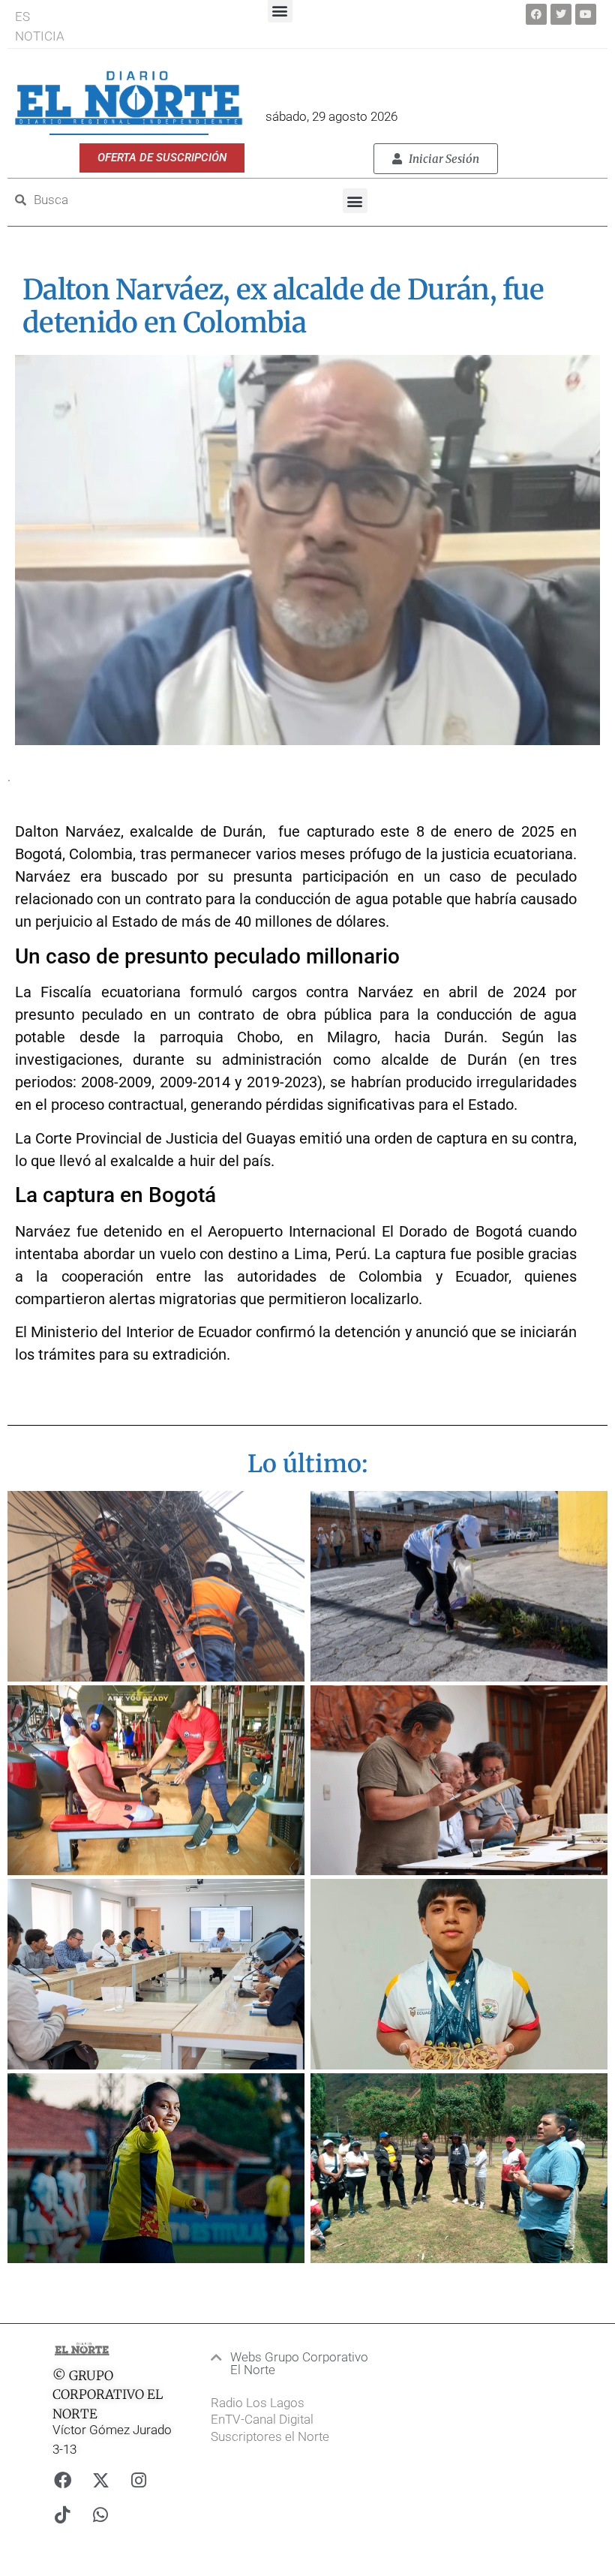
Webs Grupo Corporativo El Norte (299, 2363)
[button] (355, 201)
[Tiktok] (62, 2515)
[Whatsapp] (100, 2515)
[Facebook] (536, 14)
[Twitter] (561, 14)
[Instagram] (139, 2481)
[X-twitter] (100, 2481)
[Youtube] (586, 14)
